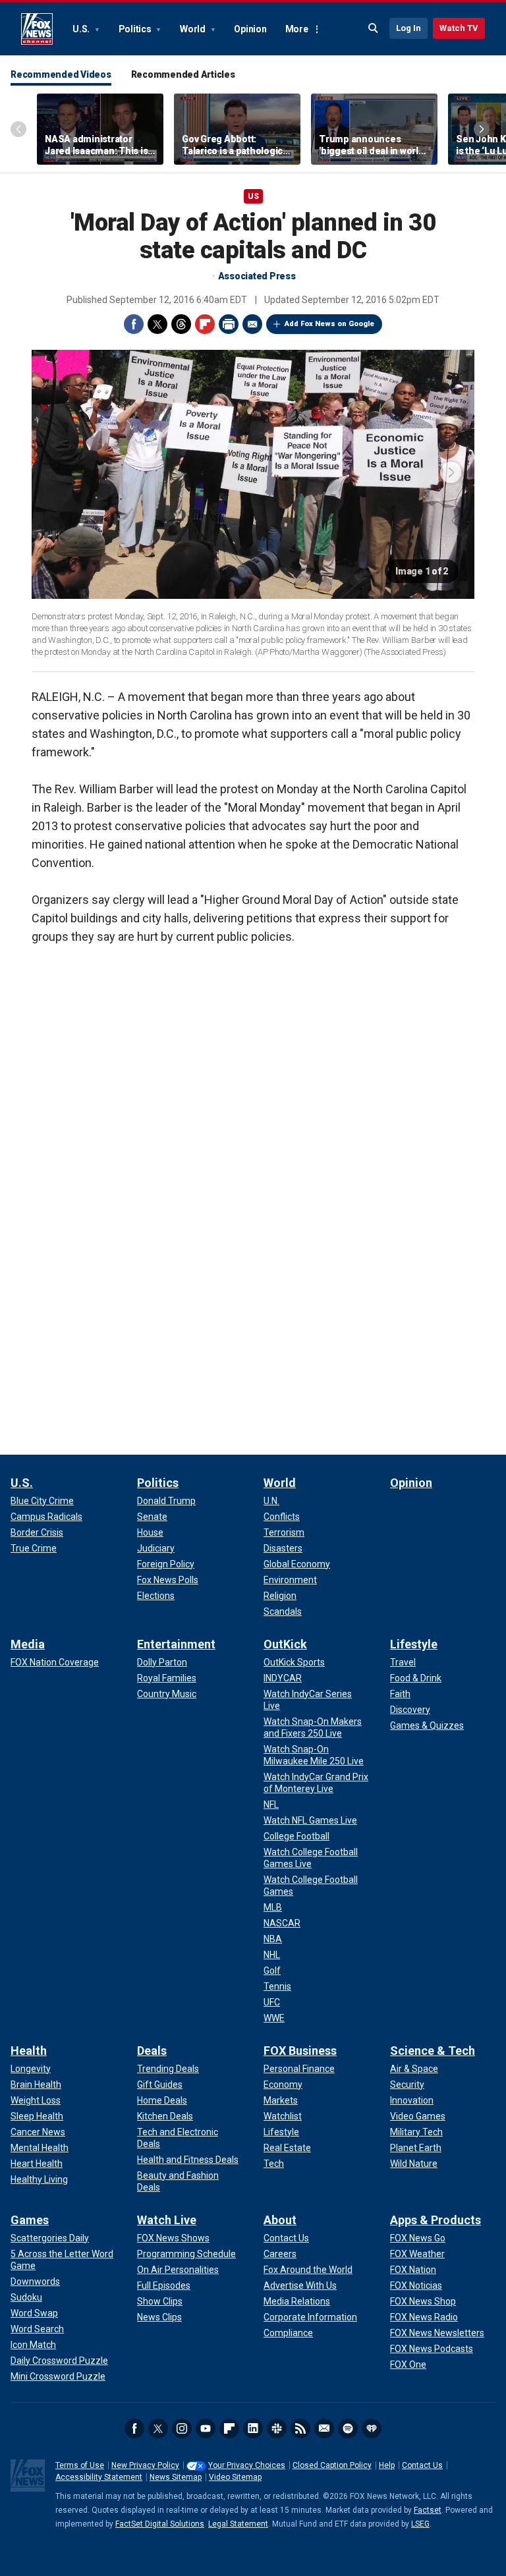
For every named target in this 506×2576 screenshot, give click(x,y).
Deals (152, 2051)
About (280, 2220)
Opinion (250, 29)
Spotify (348, 2428)
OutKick (285, 1644)
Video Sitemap (235, 2477)
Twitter (157, 324)
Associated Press (257, 276)
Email (252, 324)
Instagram (182, 2428)
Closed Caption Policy (332, 2465)
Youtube (206, 2428)
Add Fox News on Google (329, 324)
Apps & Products (436, 2220)
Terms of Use (80, 2465)
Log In (408, 28)
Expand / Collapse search (374, 28)
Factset (428, 2510)
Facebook (134, 324)
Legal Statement (238, 2524)
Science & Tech (433, 2051)
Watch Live (167, 2220)
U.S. (82, 29)
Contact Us (422, 2465)
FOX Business (300, 2051)
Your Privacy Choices (247, 2465)
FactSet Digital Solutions (160, 2524)
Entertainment (176, 1644)
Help (387, 2465)
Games (30, 2220)
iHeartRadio (372, 2428)
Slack (277, 2428)
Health (29, 2051)
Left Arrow (18, 129)
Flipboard (205, 324)
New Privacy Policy (145, 2465)
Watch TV (459, 28)
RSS (300, 2428)
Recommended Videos (61, 74)
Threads (181, 324)
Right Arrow (482, 129)
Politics (136, 29)
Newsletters (324, 2428)
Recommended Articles (183, 74)
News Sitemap (176, 2477)
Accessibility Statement (99, 2477)
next (451, 472)
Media (28, 1644)
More (297, 29)
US (253, 196)
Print (229, 324)
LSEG (420, 2524)
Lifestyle (414, 1644)
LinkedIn (253, 2428)
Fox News (37, 29)
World (194, 29)
